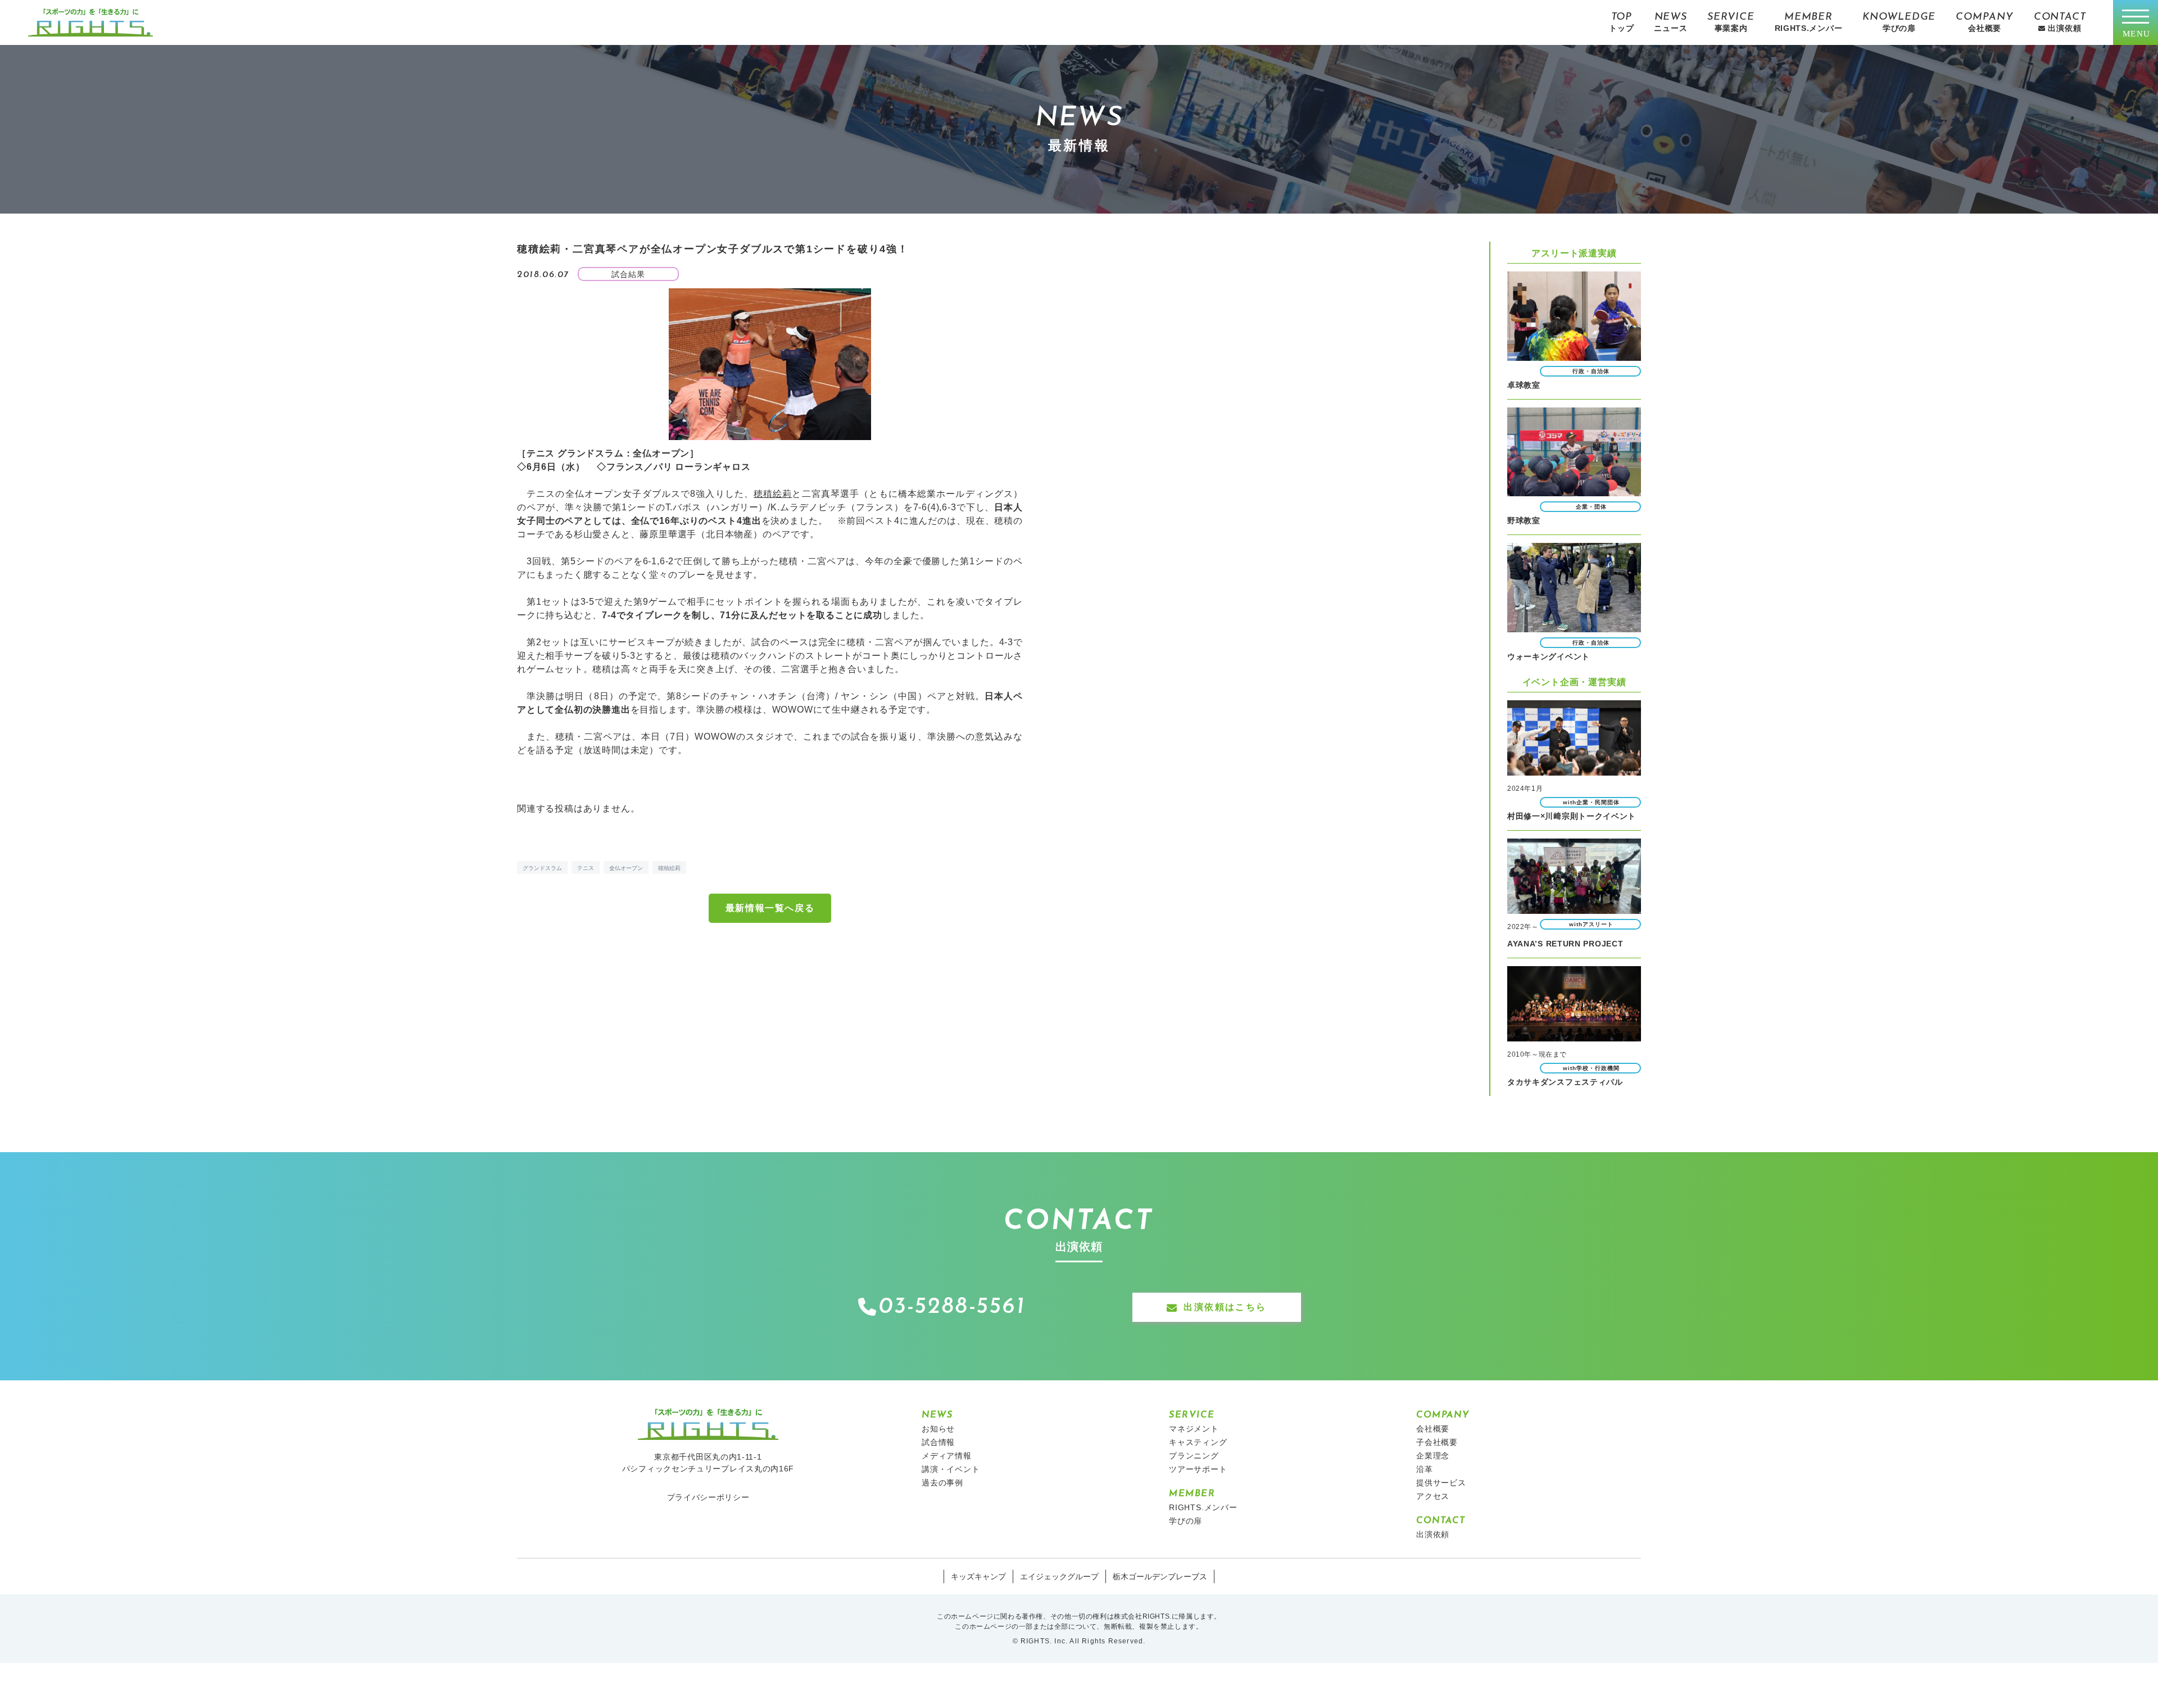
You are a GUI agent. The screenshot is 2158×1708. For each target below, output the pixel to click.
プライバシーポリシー (708, 1497)
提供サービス (1441, 1483)
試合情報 (938, 1442)
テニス (586, 868)
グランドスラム (542, 868)
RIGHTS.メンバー (1203, 1507)
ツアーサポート (1198, 1469)
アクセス (1433, 1496)
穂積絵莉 (773, 494)
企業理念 (1433, 1456)
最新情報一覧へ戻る (770, 908)
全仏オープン (626, 868)
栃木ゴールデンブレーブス (1160, 1576)
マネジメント (1194, 1429)
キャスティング (1198, 1442)
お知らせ (938, 1429)
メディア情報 (947, 1456)
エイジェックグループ (1059, 1576)
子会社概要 (1437, 1442)
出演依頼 (1433, 1534)
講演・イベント (951, 1469)
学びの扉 (1185, 1521)
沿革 (1425, 1469)
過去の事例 (942, 1483)
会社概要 (1433, 1429)
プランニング (1194, 1456)
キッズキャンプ (978, 1576)
